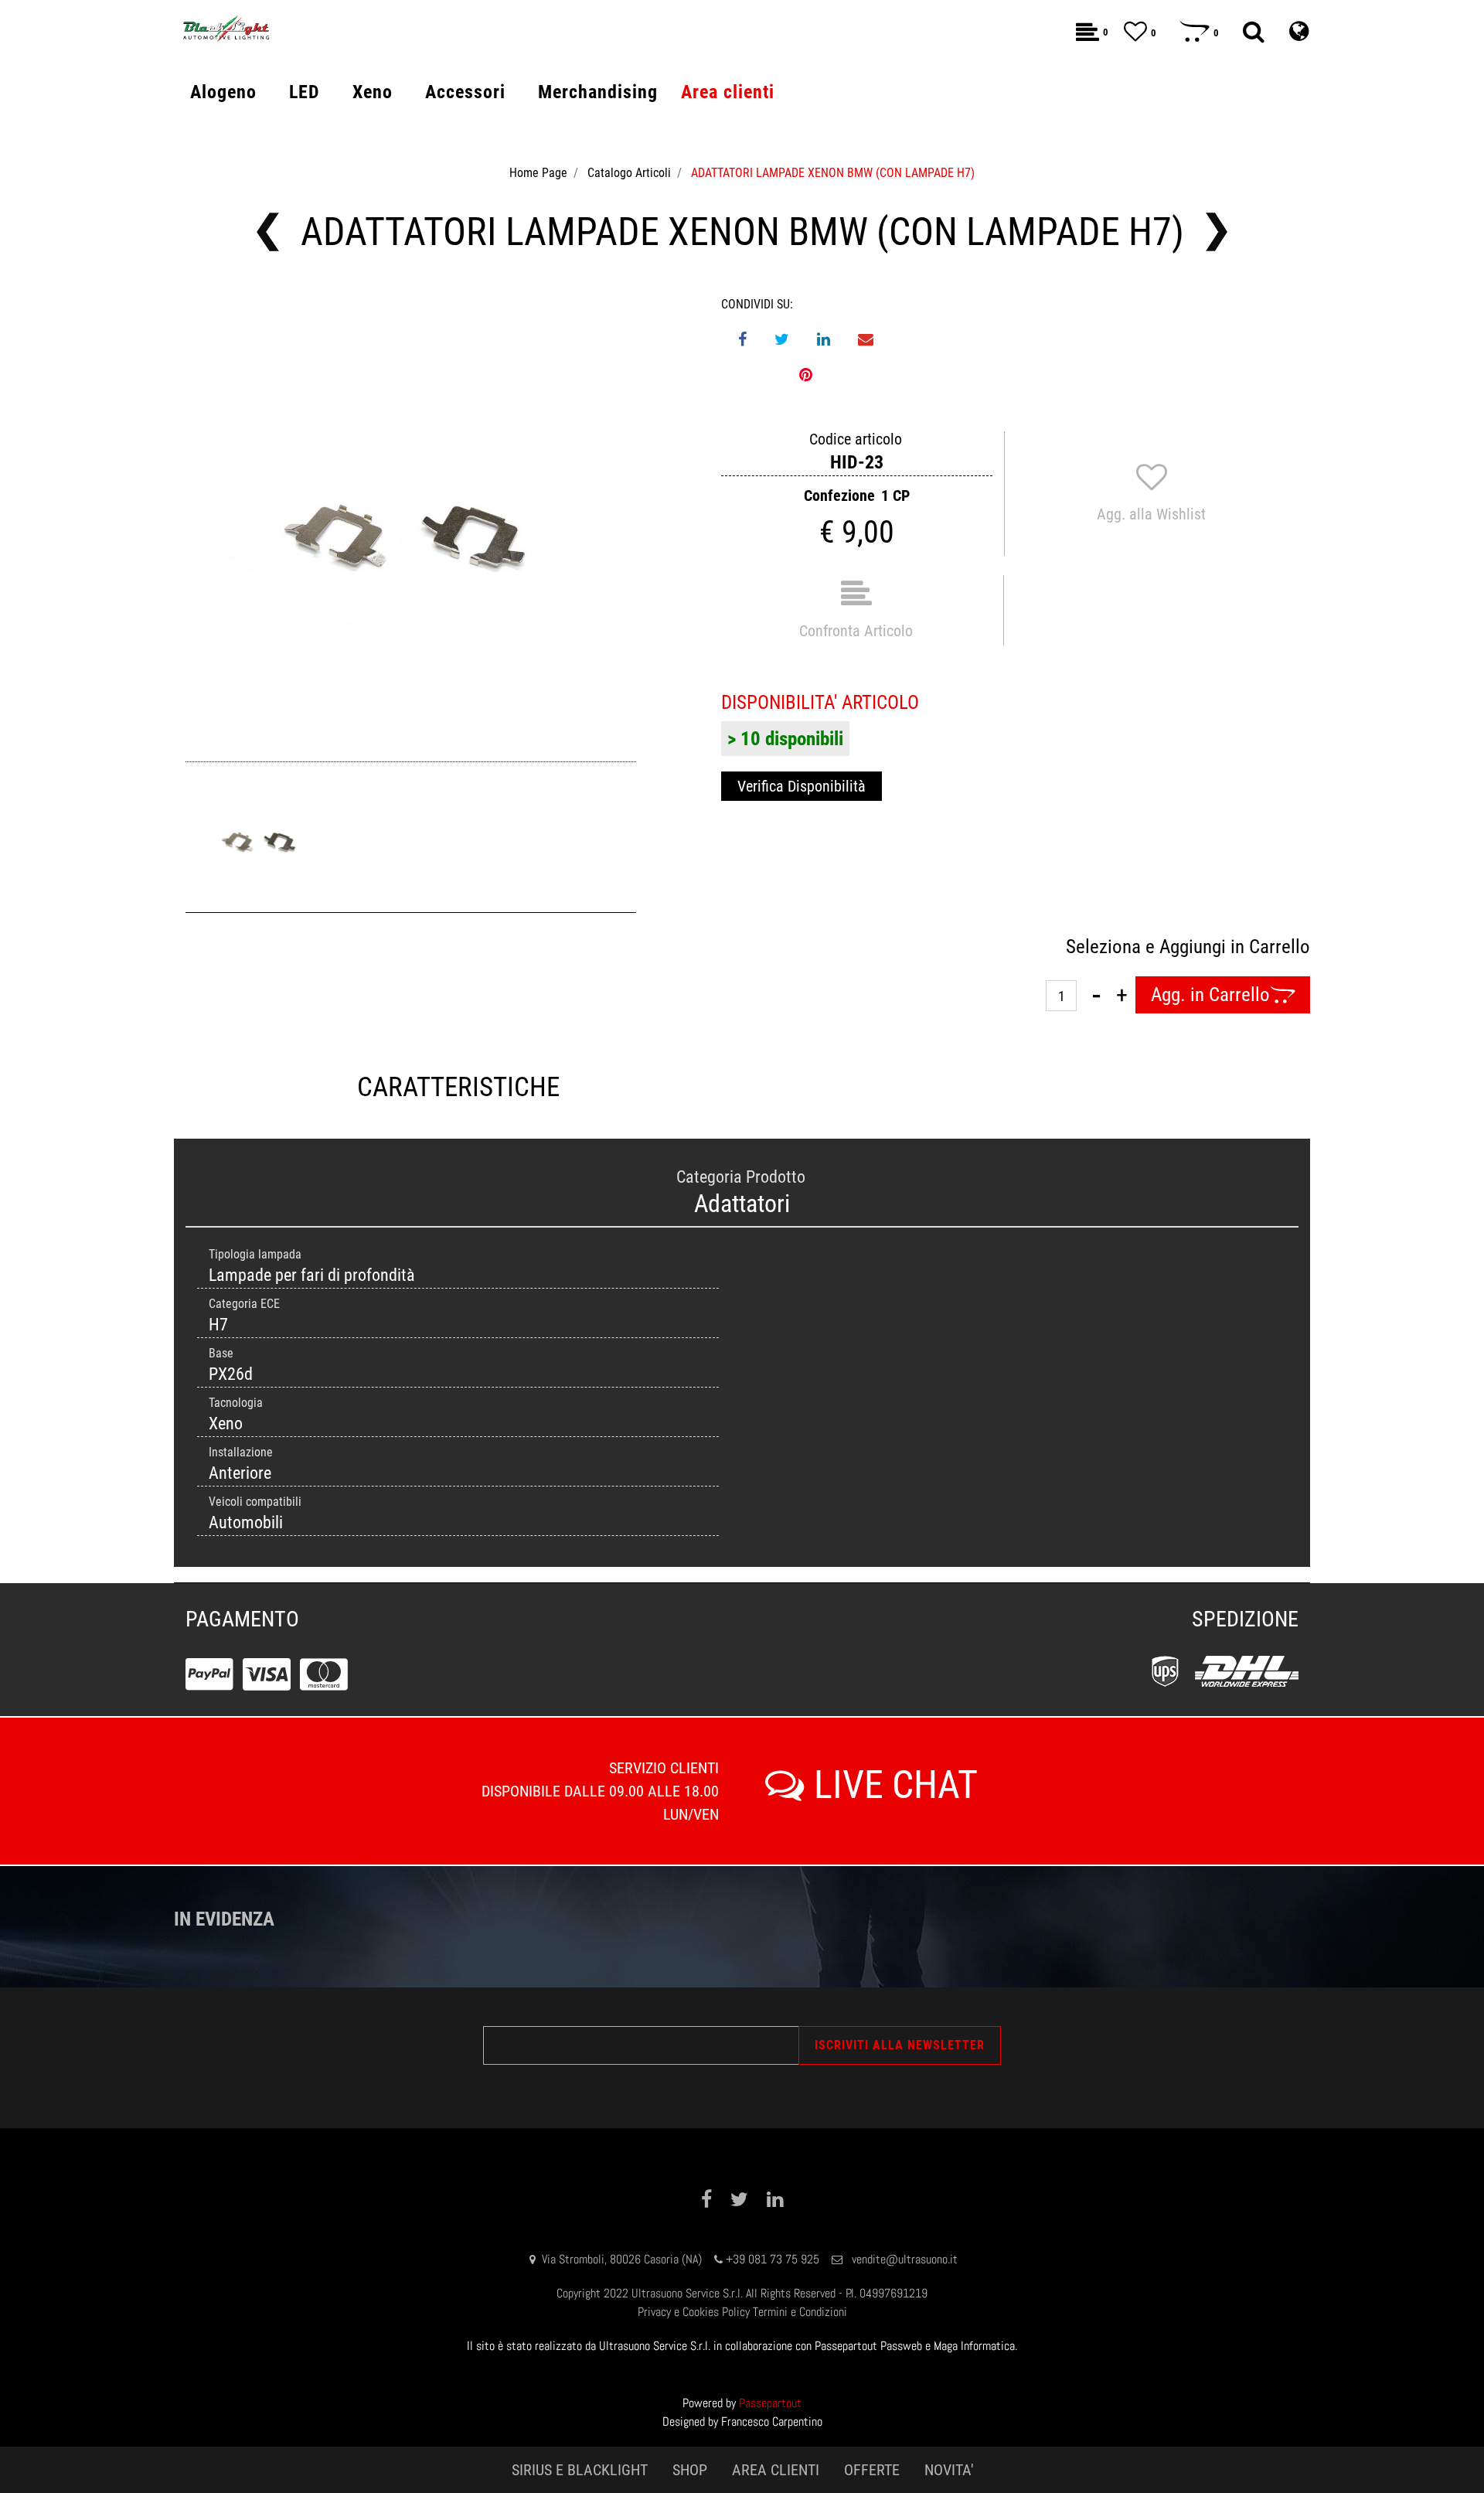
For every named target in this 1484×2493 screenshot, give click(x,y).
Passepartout (770, 2403)
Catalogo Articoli (629, 173)
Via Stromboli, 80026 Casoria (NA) (622, 2259)
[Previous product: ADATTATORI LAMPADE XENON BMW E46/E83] (268, 232)
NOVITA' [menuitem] (949, 2470)
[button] (411, 521)
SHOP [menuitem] (690, 2470)
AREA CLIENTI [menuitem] (776, 2470)
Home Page (538, 173)
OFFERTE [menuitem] (872, 2470)
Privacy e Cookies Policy (694, 2312)
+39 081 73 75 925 (773, 2259)
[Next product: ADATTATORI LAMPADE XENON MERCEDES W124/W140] (1217, 232)
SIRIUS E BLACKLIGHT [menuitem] (580, 2470)
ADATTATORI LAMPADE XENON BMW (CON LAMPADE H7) (833, 173)
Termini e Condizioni (800, 2312)
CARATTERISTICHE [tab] (458, 1087)
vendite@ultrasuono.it (905, 2259)
